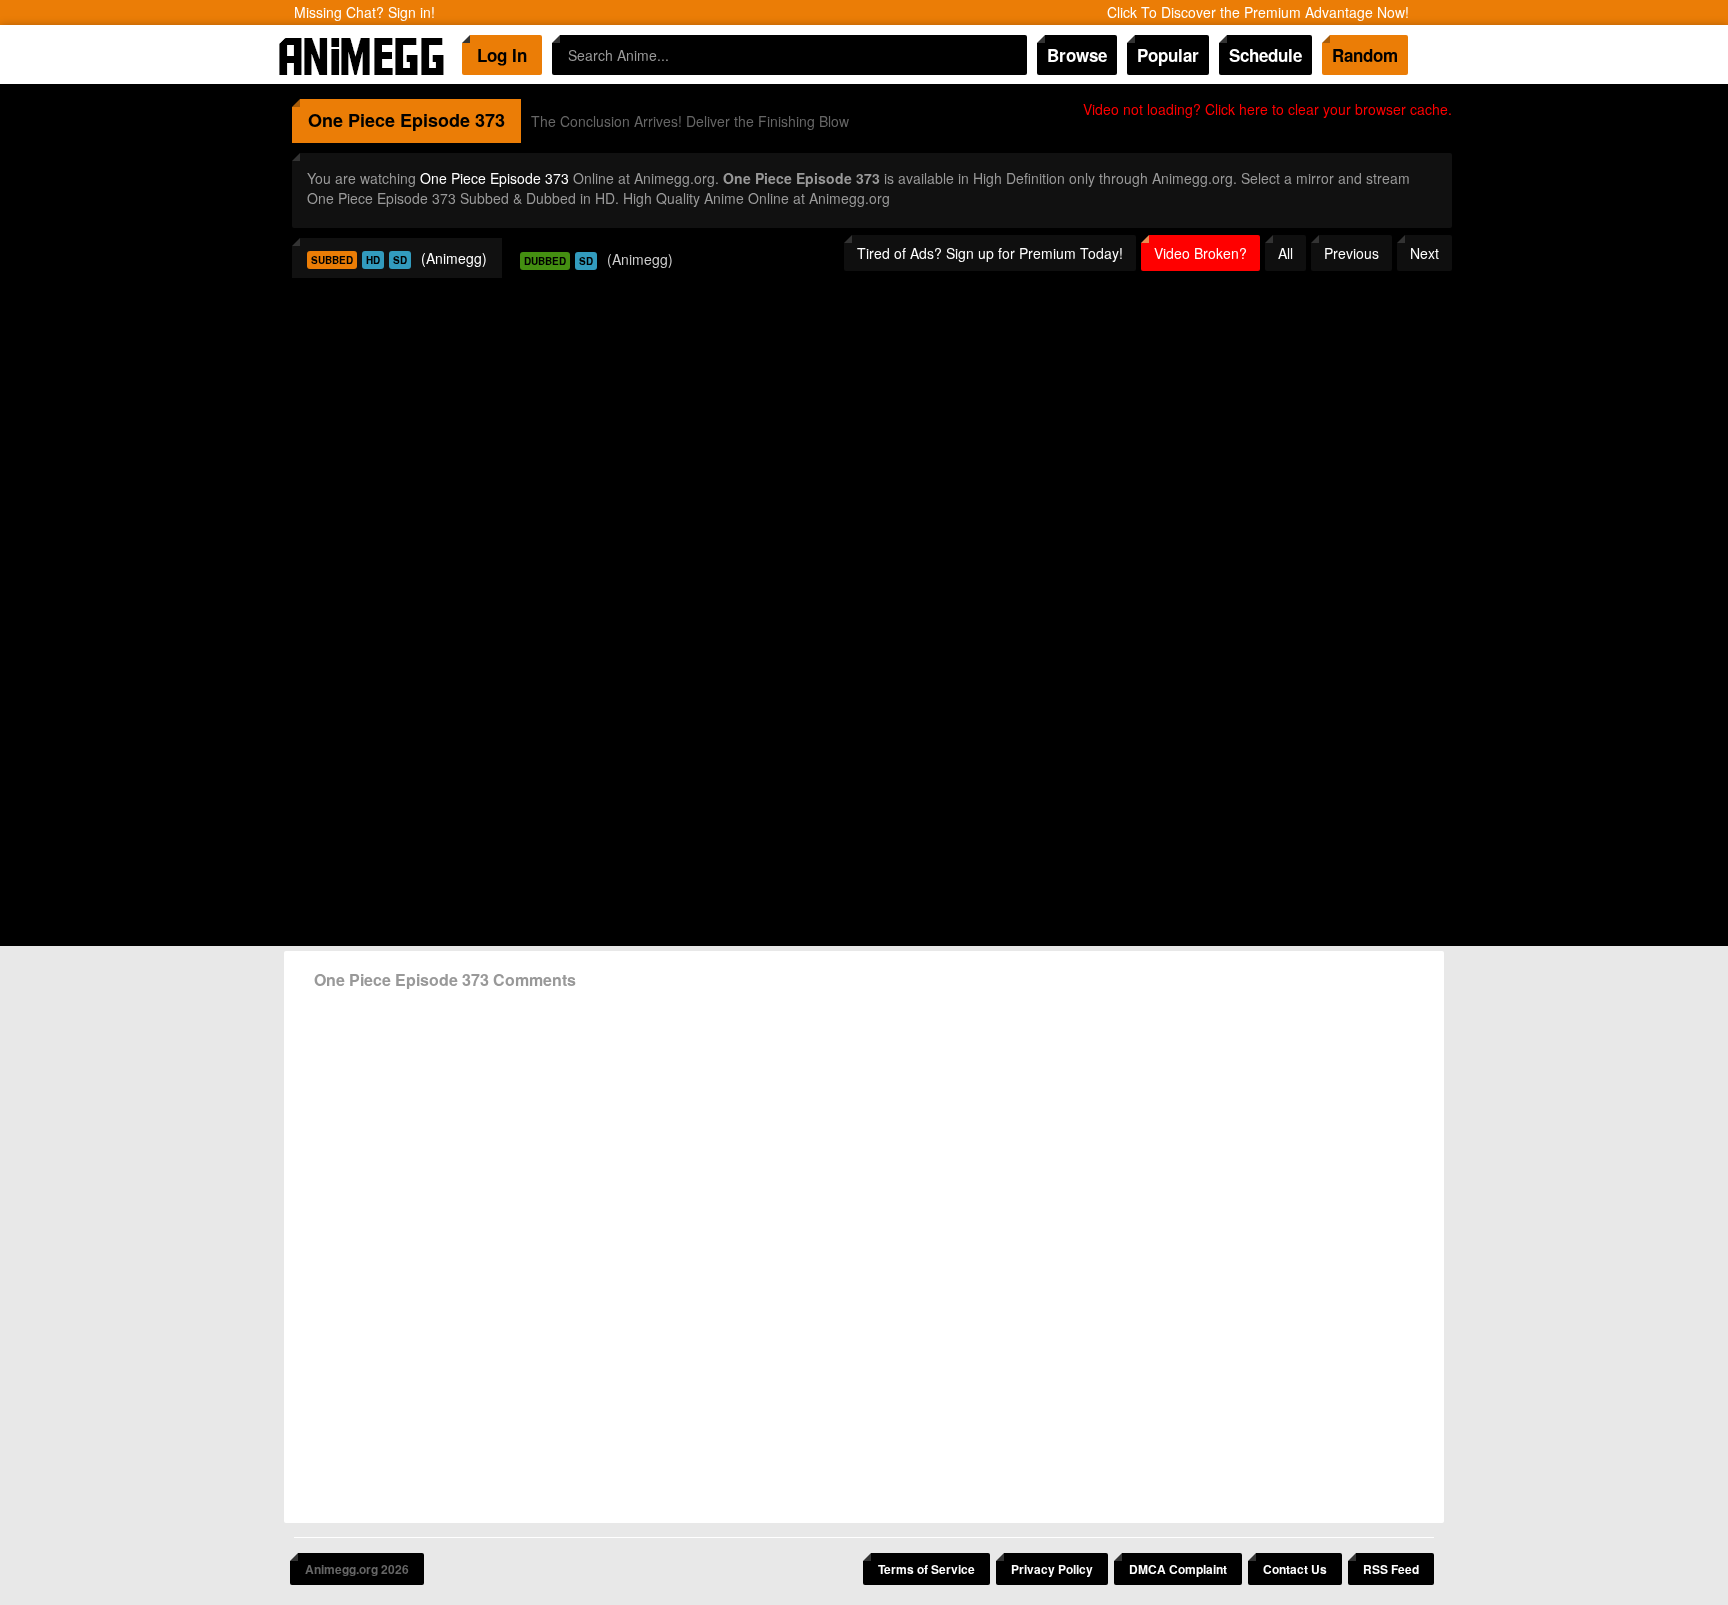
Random (1365, 55)
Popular (1168, 55)
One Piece (351, 120)
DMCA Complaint (1178, 1569)
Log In (502, 55)
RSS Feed (1391, 1569)
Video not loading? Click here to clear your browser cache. (1267, 109)
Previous (1351, 253)
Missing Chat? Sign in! (364, 12)
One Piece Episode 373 (494, 178)
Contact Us (1295, 1569)
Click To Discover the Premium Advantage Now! (1258, 12)
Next (1424, 253)
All (1285, 253)
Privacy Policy (1052, 1569)
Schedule (1265, 55)
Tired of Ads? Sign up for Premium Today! (990, 253)
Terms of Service (926, 1569)
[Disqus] (864, 1249)
